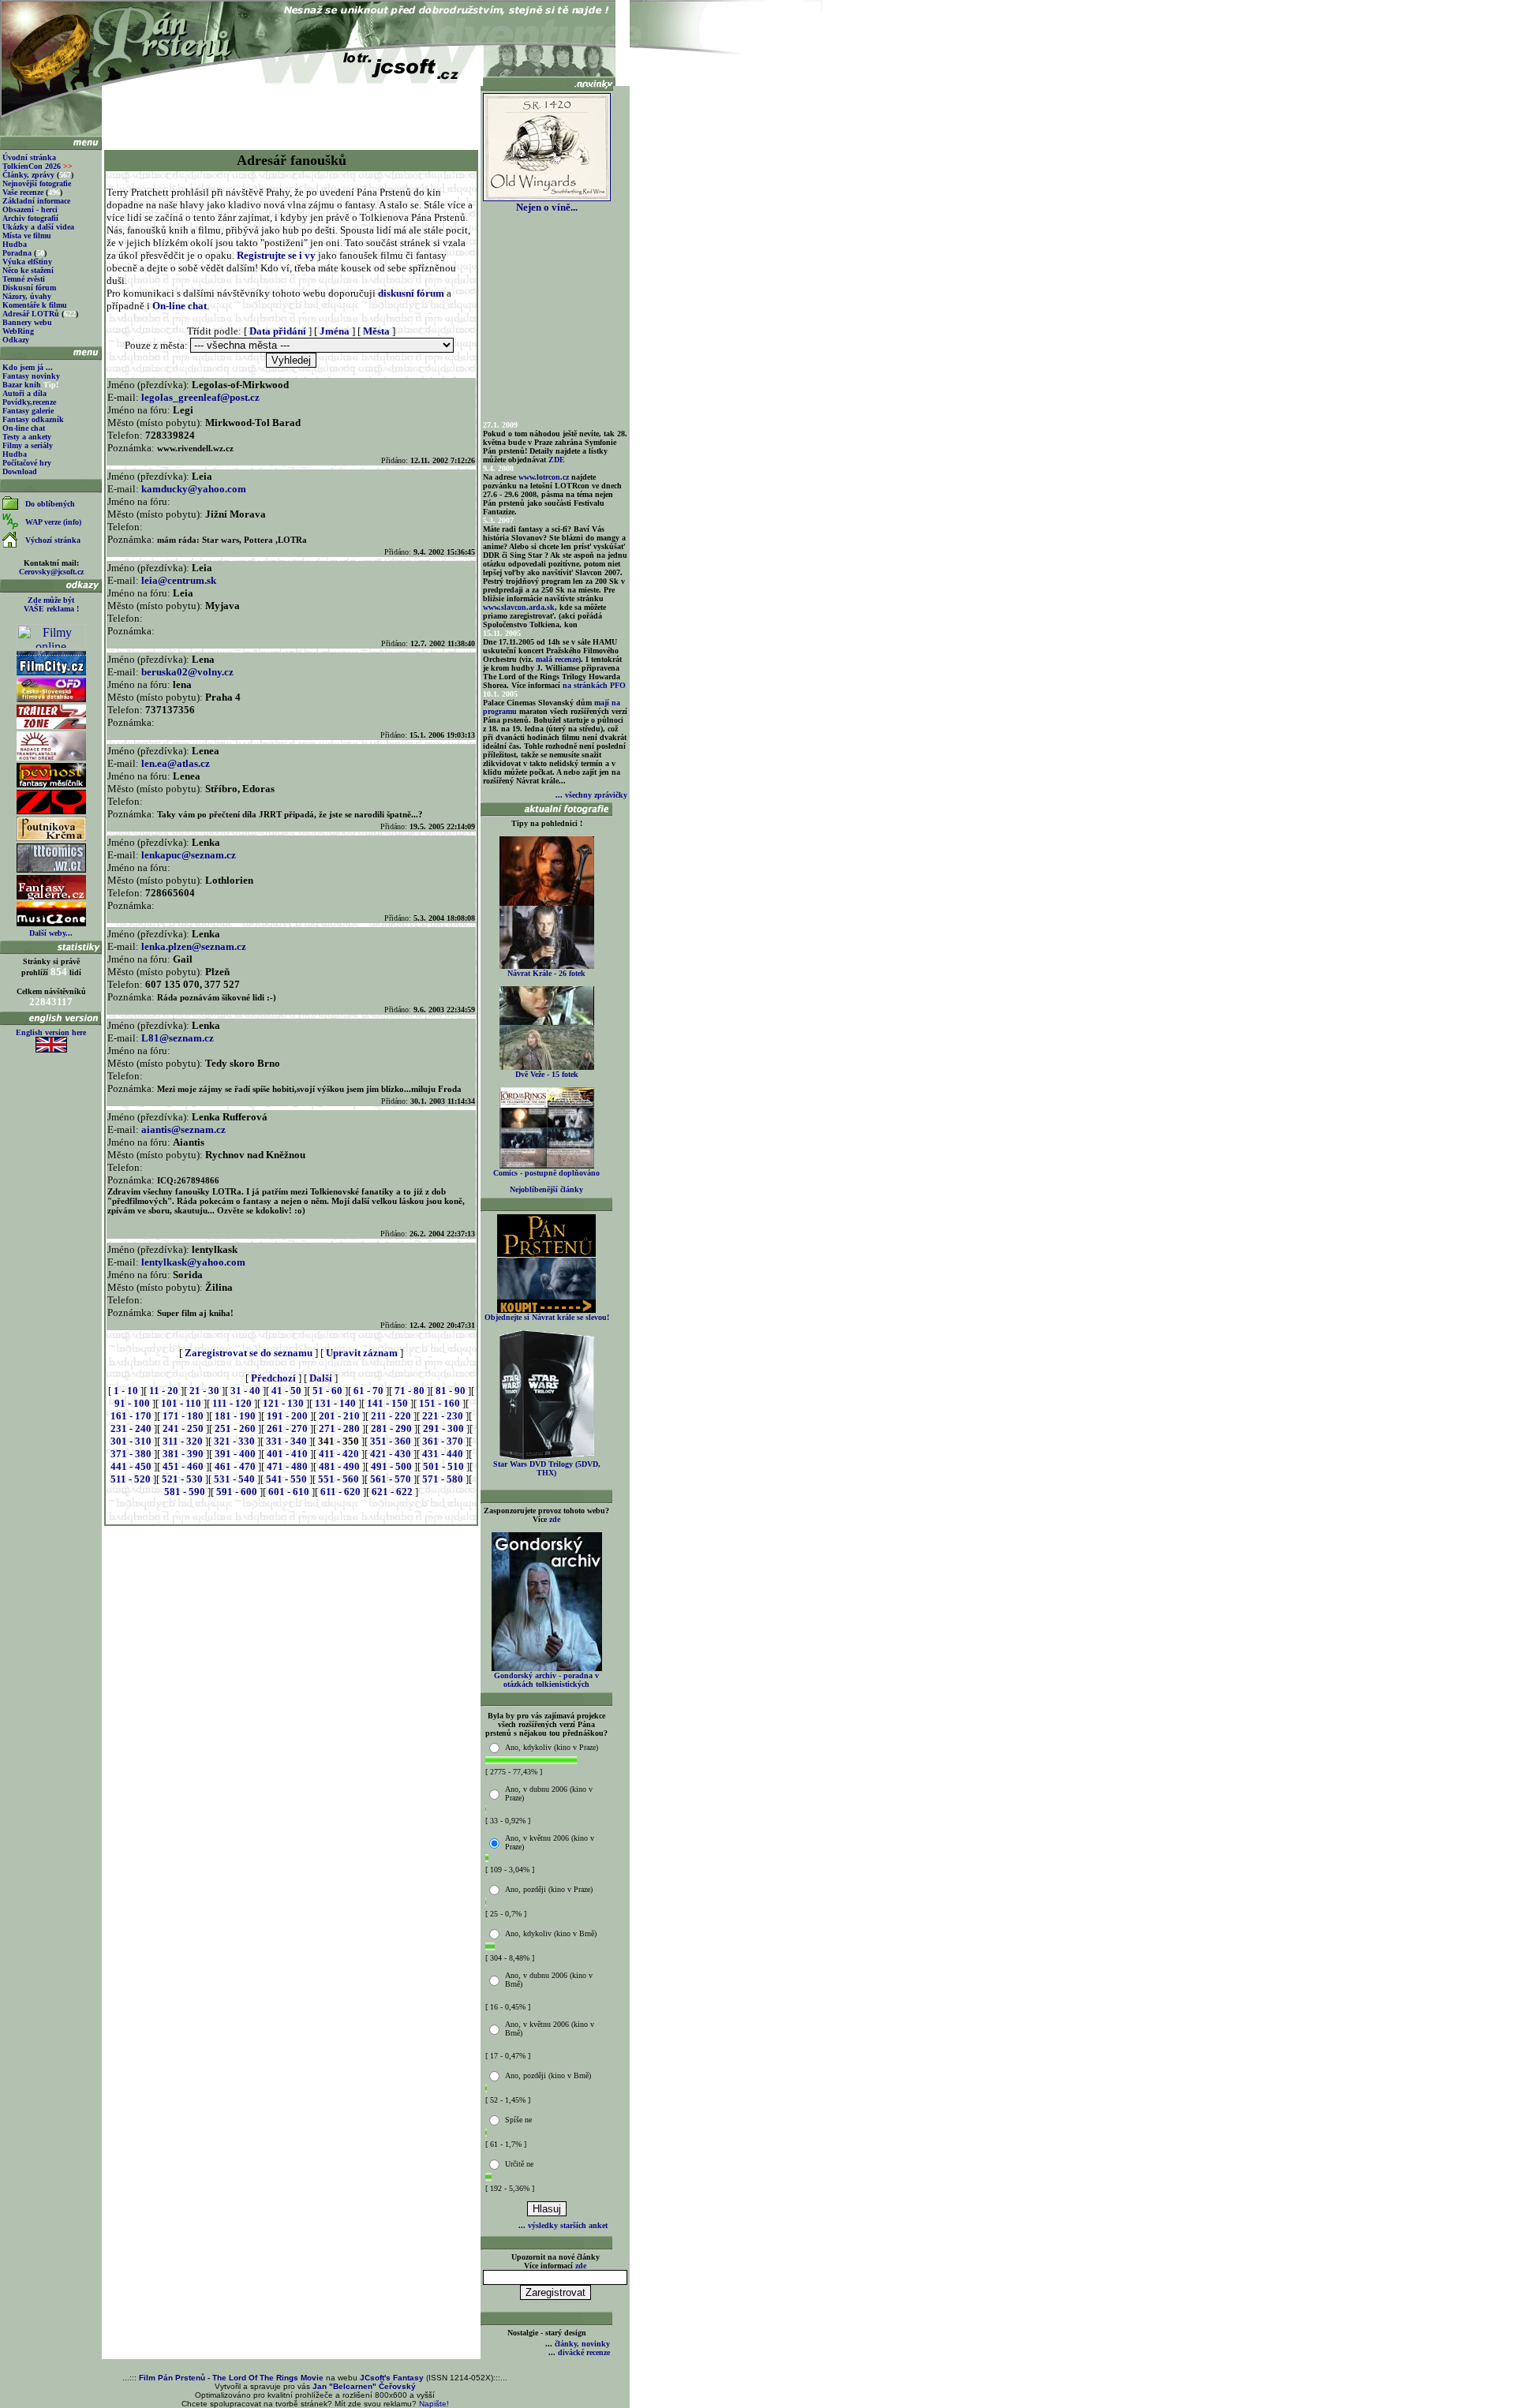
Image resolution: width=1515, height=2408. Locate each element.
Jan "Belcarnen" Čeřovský (364, 2386)
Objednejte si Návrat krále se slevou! (547, 1317)
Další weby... (51, 933)
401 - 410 (287, 1454)
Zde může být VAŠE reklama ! (51, 604)
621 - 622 (392, 1492)
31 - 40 (245, 1391)
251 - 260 (235, 1428)
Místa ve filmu (27, 236)
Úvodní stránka (29, 157)
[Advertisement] (291, 112)
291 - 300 (443, 1428)
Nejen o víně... (547, 207)
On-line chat (24, 428)
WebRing (18, 331)
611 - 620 (340, 1492)
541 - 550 (286, 1479)
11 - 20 (164, 1391)
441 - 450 (131, 1466)
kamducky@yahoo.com (194, 489)
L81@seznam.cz (178, 1038)
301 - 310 (131, 1441)
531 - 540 (234, 1479)
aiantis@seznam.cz (183, 1129)
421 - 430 (391, 1454)
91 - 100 (132, 1403)
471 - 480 (287, 1466)
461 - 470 (235, 1466)
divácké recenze (584, 2352)
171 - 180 (183, 1416)
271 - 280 (339, 1428)
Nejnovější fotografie (37, 183)
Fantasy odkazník (33, 419)
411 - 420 (339, 1454)
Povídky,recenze (29, 402)
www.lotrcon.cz (544, 477)
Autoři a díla (24, 393)
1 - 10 (126, 1391)
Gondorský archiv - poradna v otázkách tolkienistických (546, 1680)
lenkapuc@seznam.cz (189, 855)
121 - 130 (283, 1403)
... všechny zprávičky (591, 795)
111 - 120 (232, 1403)
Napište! (434, 2404)
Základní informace (36, 201)
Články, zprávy (28, 175)
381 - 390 (183, 1454)
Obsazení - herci (30, 209)
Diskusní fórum (29, 288)
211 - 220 (391, 1416)
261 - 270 (287, 1428)
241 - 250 (183, 1428)
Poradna (17, 253)
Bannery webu (27, 322)
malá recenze (557, 659)
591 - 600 (237, 1492)
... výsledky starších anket (563, 2225)
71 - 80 (410, 1391)
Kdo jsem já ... (28, 367)
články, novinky (582, 2344)
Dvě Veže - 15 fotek (547, 1074)
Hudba (15, 244)
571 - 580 (443, 1479)
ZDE (557, 460)
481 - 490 (339, 1466)
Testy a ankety (27, 437)
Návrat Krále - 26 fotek (546, 973)
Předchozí (273, 1378)
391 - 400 (235, 1454)
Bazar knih (22, 385)
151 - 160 (440, 1403)
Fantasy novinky (31, 376)
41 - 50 (286, 1391)
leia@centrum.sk (179, 580)
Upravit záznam (362, 1353)
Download (20, 471)
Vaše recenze (23, 192)
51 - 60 (327, 1391)
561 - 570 (391, 1479)
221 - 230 (443, 1416)
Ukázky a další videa (38, 227)
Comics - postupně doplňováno (546, 1173)
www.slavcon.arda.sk (519, 607)
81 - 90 (451, 1391)
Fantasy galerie (28, 411)
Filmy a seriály (28, 445)
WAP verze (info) (53, 522)
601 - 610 (289, 1492)
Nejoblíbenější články (546, 1189)
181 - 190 (235, 1416)
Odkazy (16, 340)
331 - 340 (286, 1441)
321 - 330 (234, 1441)
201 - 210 (339, 1416)
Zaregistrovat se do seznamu (249, 1353)
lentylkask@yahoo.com (193, 1262)
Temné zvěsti (24, 279)
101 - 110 (181, 1403)
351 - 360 (391, 1441)
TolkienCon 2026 (37, 166)
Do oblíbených (50, 504)
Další (321, 1378)
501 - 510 (443, 1466)
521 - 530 (182, 1479)
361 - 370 (443, 1441)
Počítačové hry (27, 463)
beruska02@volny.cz (187, 672)
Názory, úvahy (27, 296)
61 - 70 (368, 1391)
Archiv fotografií (30, 218)
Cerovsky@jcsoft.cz (51, 572)
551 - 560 (339, 1479)
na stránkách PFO (594, 685)
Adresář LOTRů (31, 314)
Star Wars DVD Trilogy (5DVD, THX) (547, 1468)
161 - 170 (131, 1416)
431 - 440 (443, 1454)
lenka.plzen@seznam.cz (194, 946)
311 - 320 (183, 1441)
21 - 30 (204, 1391)
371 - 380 (131, 1454)
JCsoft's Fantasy (392, 2378)
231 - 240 (131, 1428)
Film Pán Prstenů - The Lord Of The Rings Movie (231, 2378)
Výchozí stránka (53, 540)
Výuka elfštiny (27, 262)
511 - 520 (131, 1479)
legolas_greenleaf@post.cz (200, 397)
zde (555, 1519)
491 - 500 (391, 1466)
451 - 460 (183, 1466)
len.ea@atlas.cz (176, 763)
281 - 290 (391, 1428)
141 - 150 (387, 1403)
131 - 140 (335, 1403)
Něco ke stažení (28, 270)
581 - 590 (185, 1492)
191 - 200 (287, 1416)
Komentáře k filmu (35, 305)
